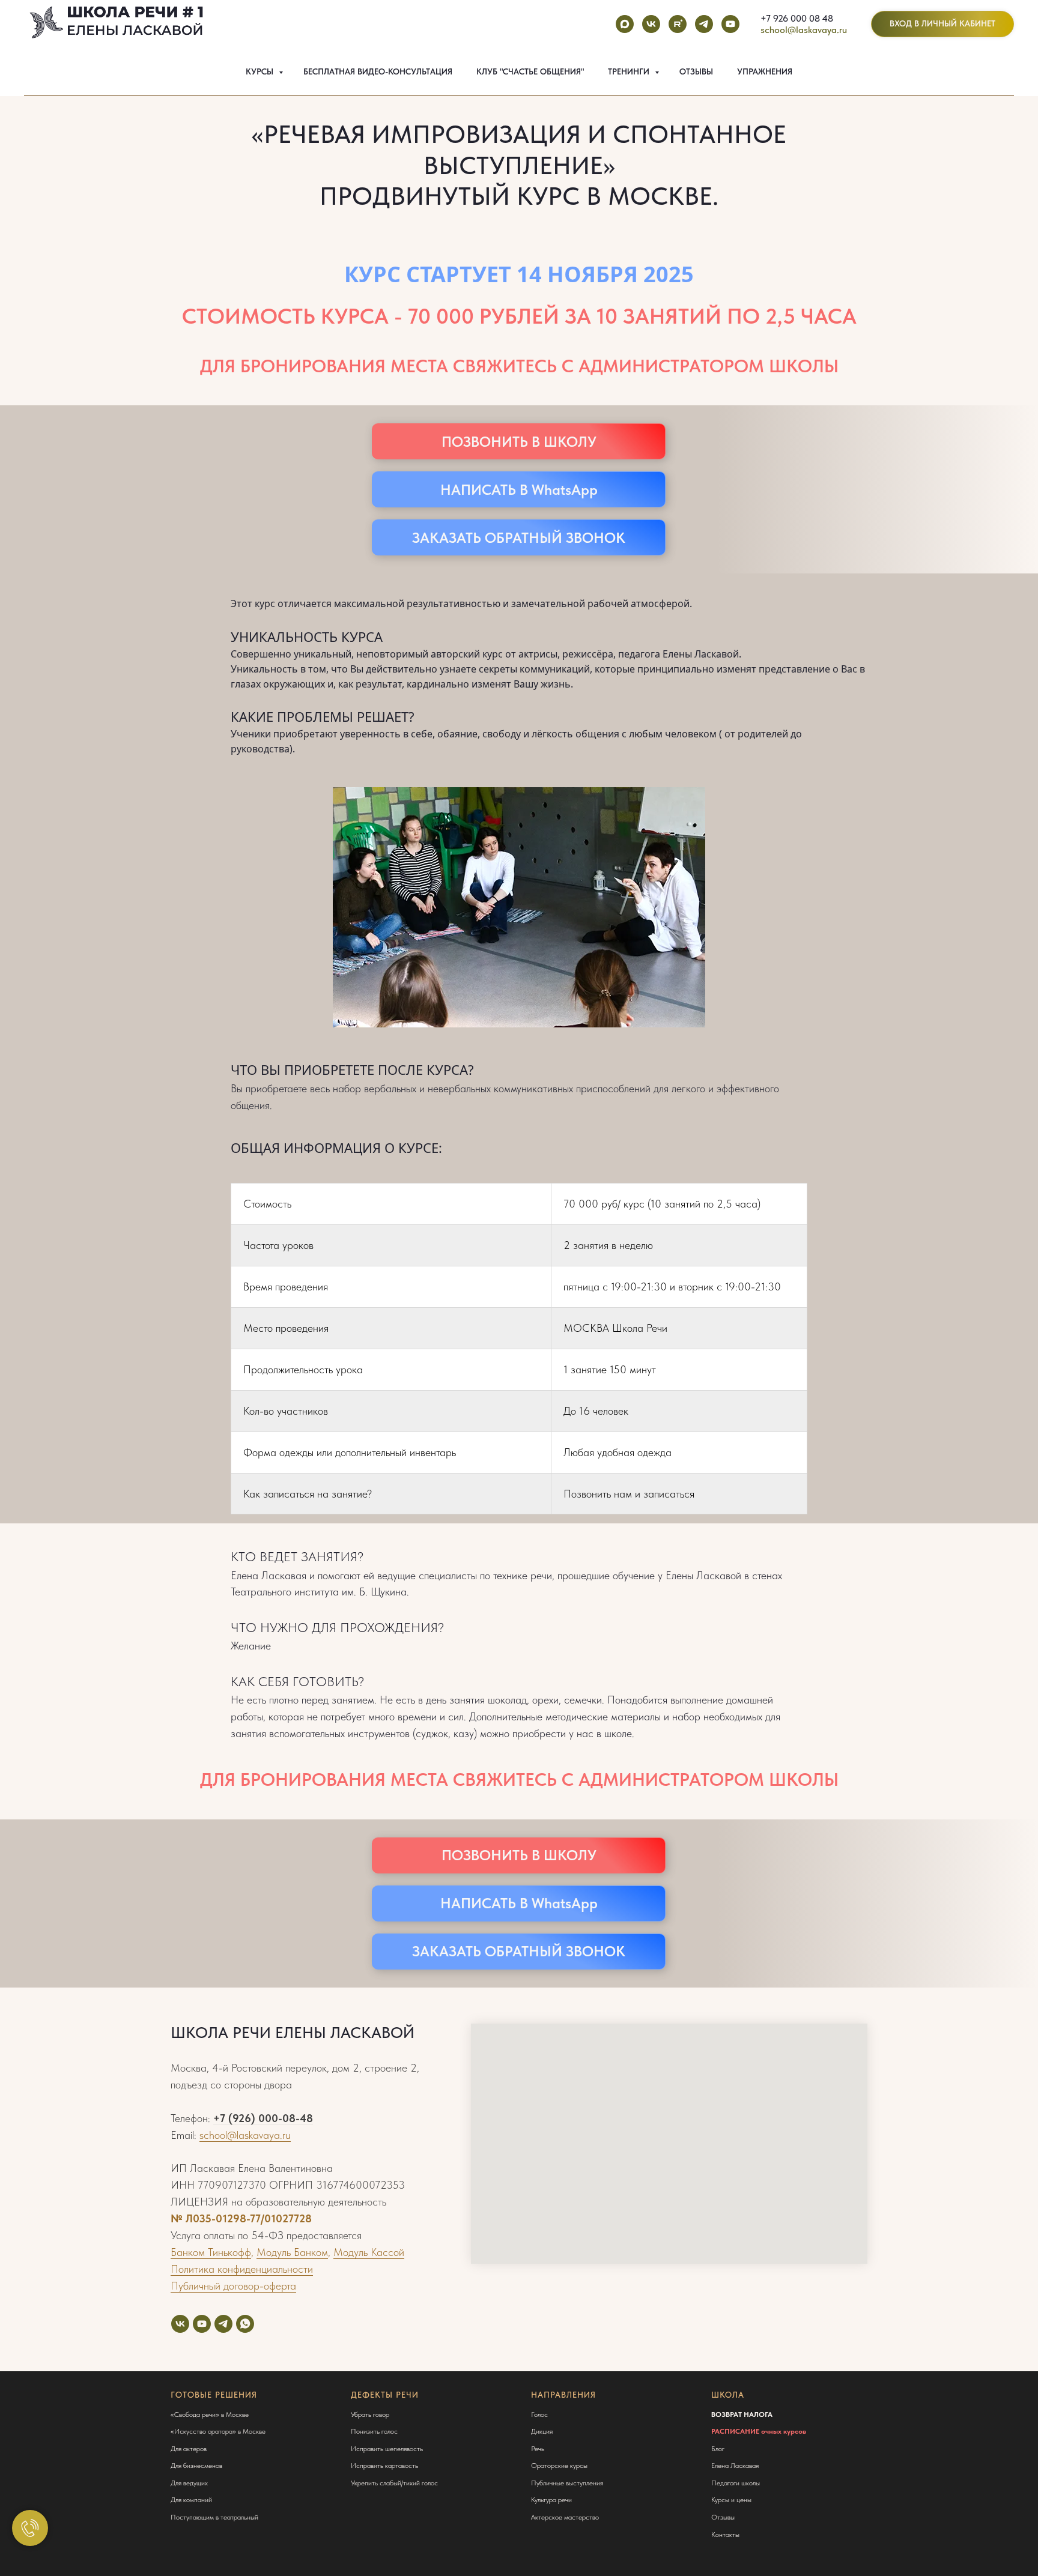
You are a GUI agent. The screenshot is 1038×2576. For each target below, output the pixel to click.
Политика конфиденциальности (242, 2269)
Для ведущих (189, 2483)
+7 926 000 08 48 (797, 18)
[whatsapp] (245, 2324)
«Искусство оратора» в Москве (218, 2431)
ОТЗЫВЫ (696, 71)
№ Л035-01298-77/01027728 (241, 2218)
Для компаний (191, 2500)
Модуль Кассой (369, 2252)
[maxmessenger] (625, 24)
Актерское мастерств (563, 2517)
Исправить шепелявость (387, 2449)
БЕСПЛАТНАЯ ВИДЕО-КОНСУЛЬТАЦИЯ (378, 71)
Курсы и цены (731, 2500)
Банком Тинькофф (211, 2252)
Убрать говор (370, 2414)
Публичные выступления (567, 2483)
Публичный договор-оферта (233, 2286)
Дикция (542, 2431)
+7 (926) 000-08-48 (263, 2118)
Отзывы (723, 2517)
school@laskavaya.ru (804, 30)
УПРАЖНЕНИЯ (765, 71)
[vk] (651, 24)
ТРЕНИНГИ (630, 71)
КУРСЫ (261, 71)
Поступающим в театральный (214, 2517)
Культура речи (551, 2500)
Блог (718, 2449)
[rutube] (678, 24)
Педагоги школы (736, 2483)
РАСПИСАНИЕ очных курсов (759, 2431)
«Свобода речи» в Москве (210, 2414)
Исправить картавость (384, 2466)
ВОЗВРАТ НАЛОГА (742, 2414)
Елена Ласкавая (735, 2466)
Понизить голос (374, 2431)
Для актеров (189, 2449)
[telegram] (704, 24)
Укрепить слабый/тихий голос (394, 2483)
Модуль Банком (292, 2252)
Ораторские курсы (559, 2466)
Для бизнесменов (196, 2466)
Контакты (725, 2535)
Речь (538, 2449)
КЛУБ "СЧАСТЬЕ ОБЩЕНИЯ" (530, 71)
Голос (539, 2414)
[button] (519, 537)
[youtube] (730, 24)
